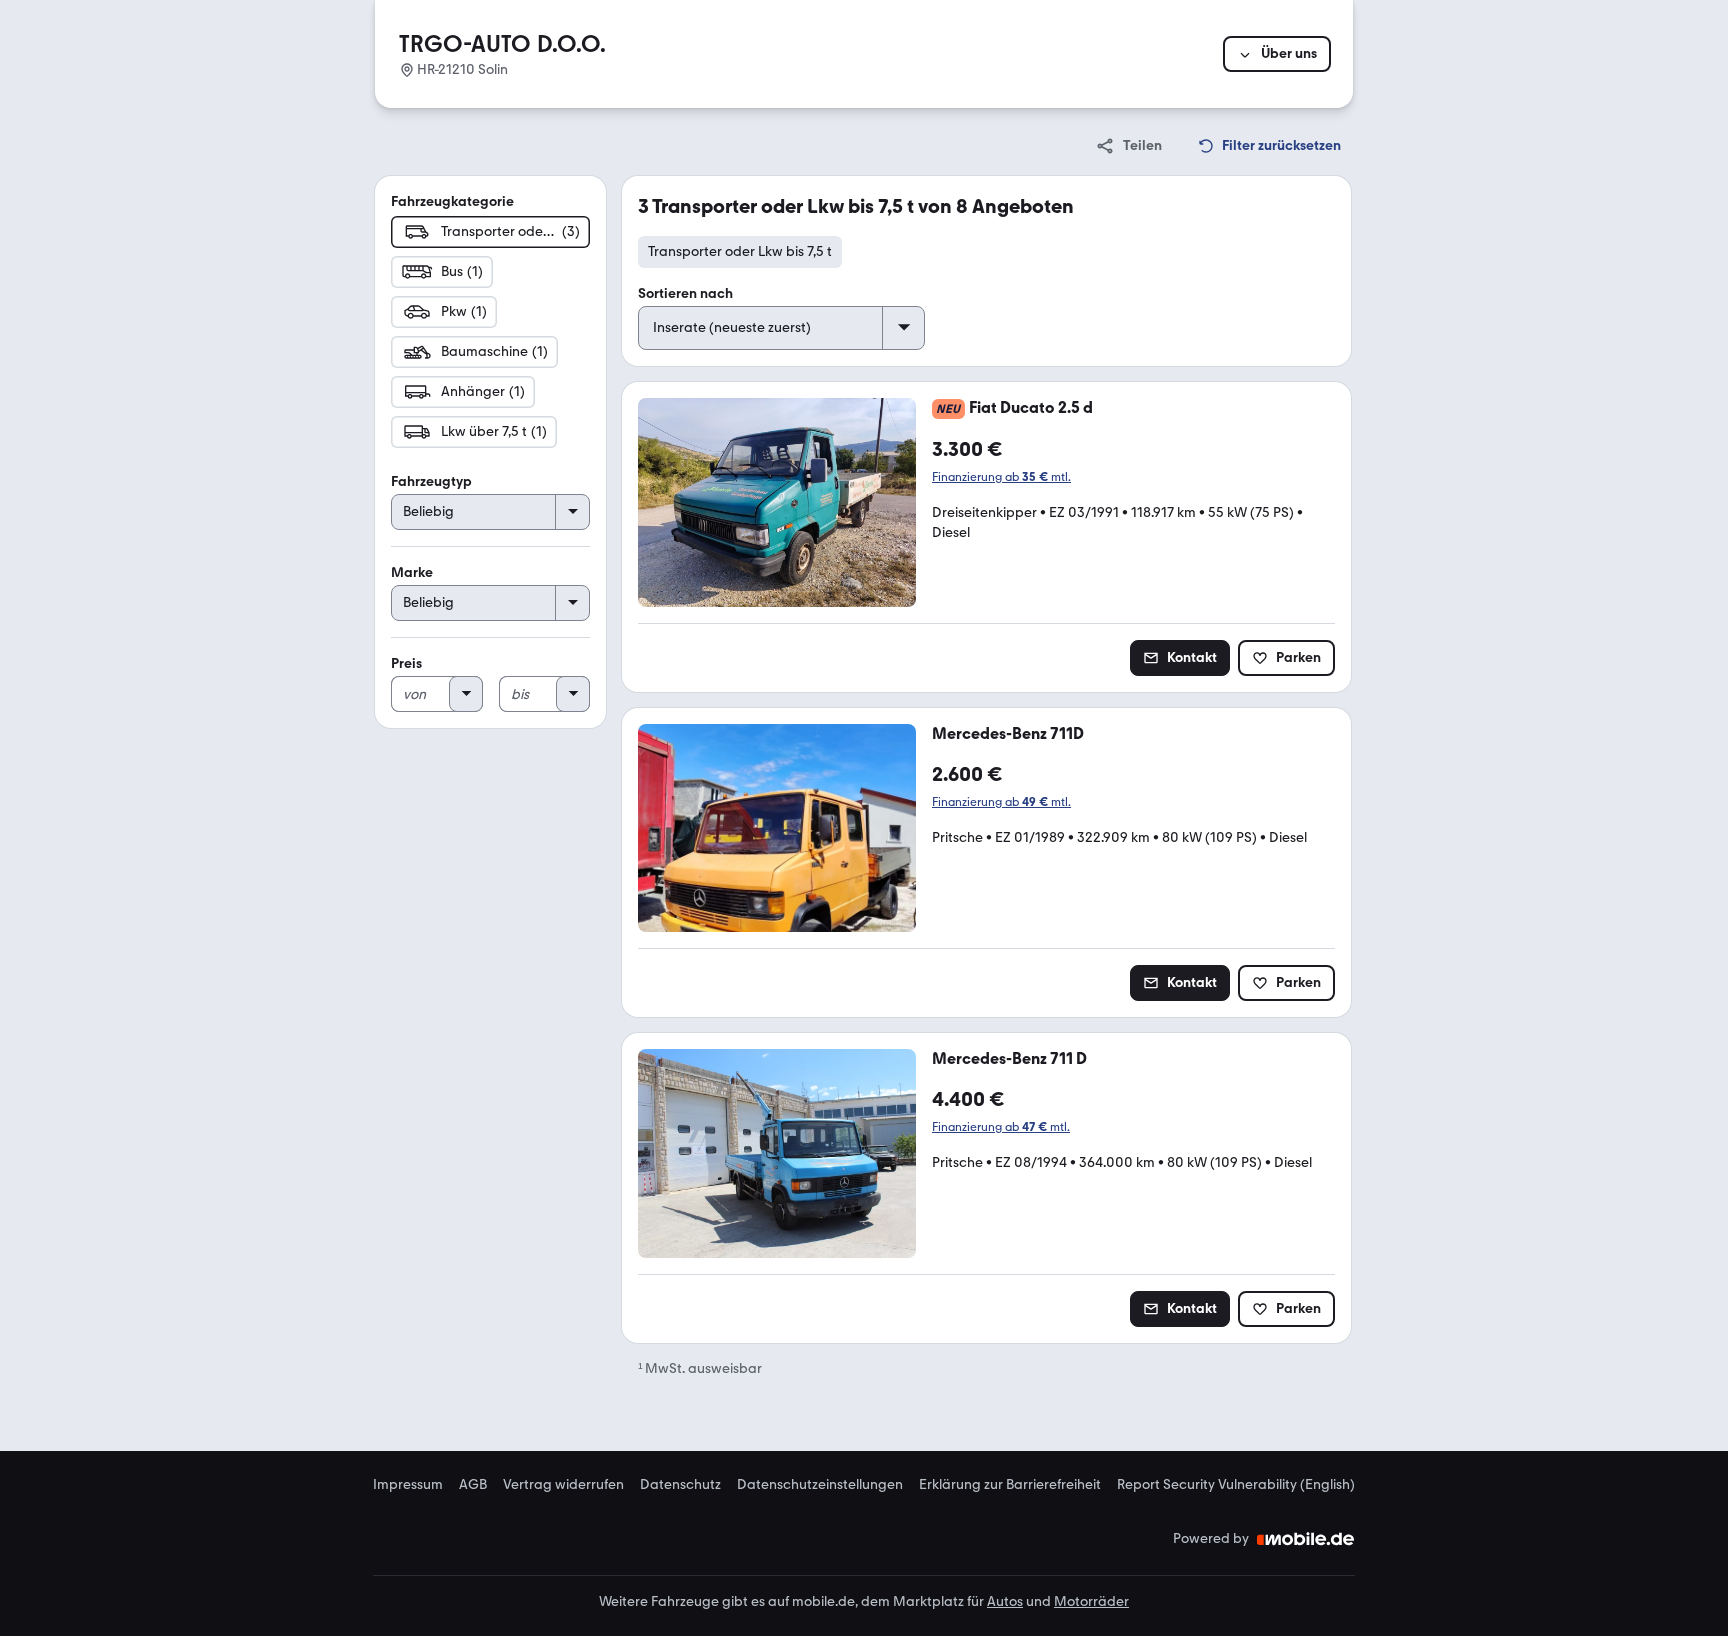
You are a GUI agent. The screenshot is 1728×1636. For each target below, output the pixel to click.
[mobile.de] (1306, 1539)
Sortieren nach (685, 293)
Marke (412, 572)
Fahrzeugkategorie (452, 201)
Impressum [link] (408, 1485)
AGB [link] (473, 1485)
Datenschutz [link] (680, 1485)
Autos (1005, 1601)
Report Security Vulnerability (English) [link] (1236, 1485)
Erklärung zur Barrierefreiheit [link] (1010, 1485)
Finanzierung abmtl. (1001, 477)
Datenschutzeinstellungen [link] (820, 1485)
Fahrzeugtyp (431, 481)
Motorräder (1091, 1601)
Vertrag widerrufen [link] (563, 1485)
